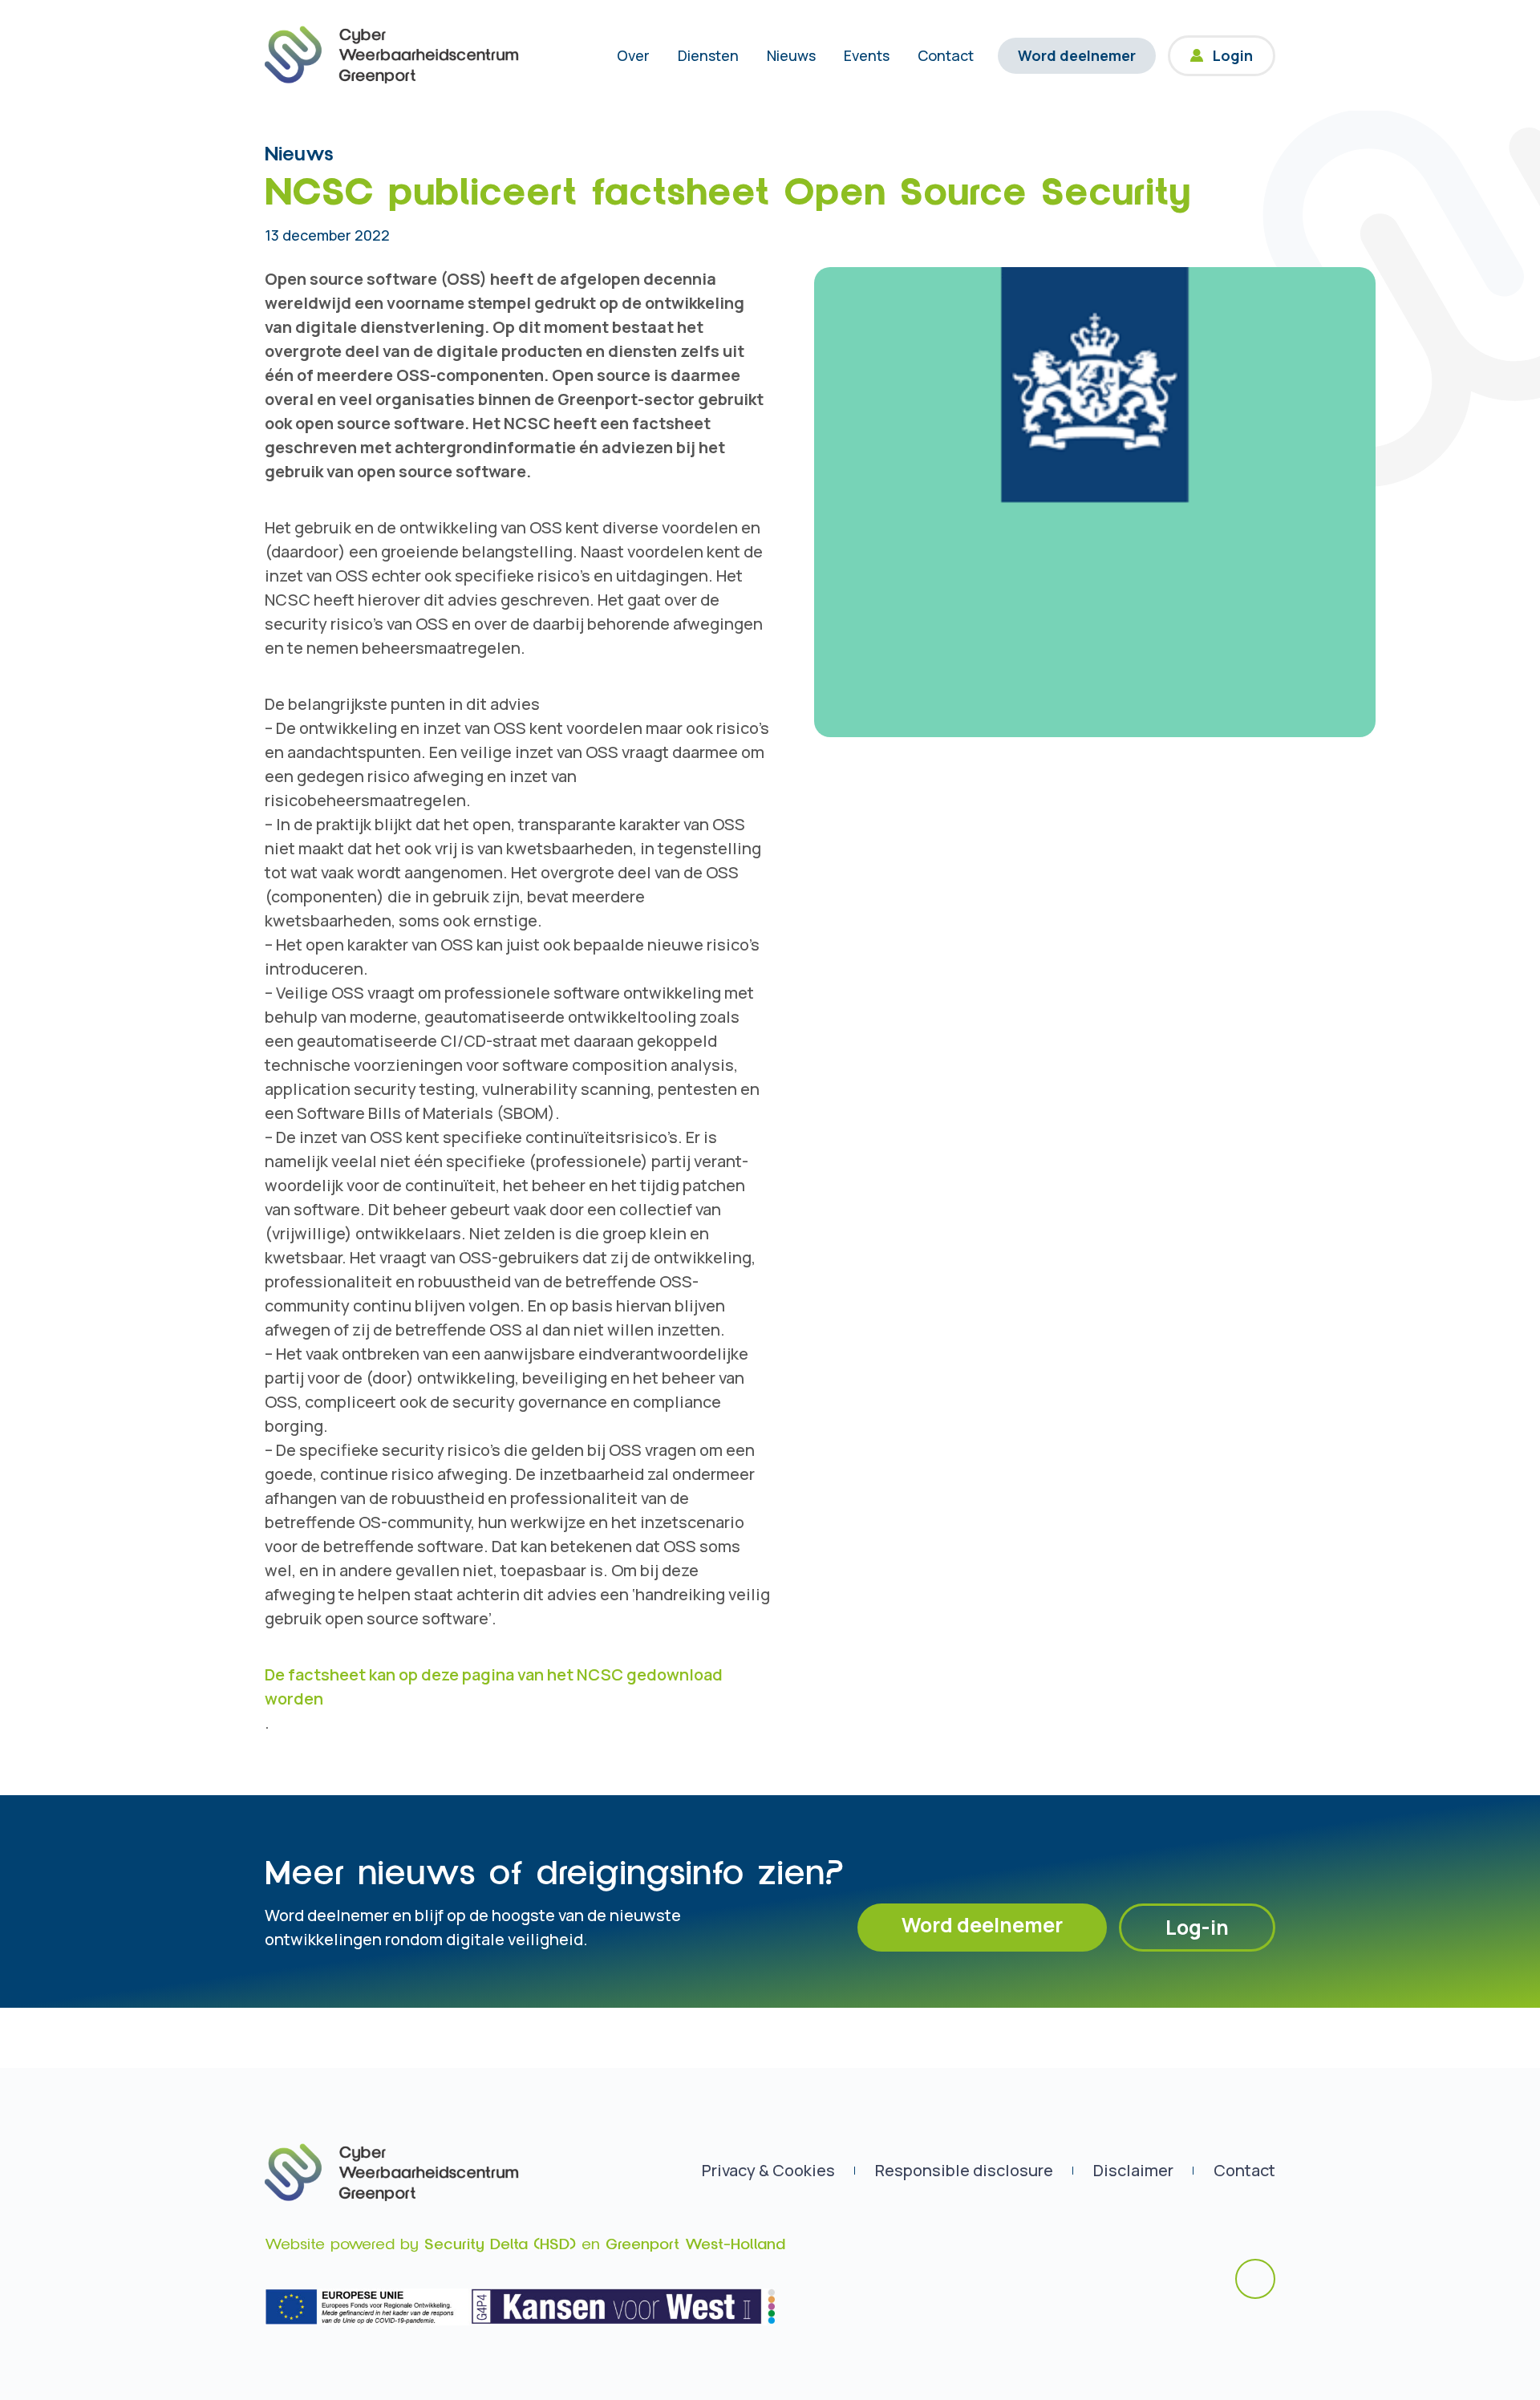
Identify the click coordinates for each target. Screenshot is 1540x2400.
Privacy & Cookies (768, 2170)
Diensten (708, 55)
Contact (946, 55)
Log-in (1197, 1927)
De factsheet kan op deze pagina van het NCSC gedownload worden (494, 1686)
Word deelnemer (1077, 55)
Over (633, 55)
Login (1233, 55)
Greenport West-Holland (695, 2244)
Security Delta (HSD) (500, 2244)
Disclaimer (1133, 2170)
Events (867, 55)
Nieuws (791, 55)
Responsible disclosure (964, 2170)
